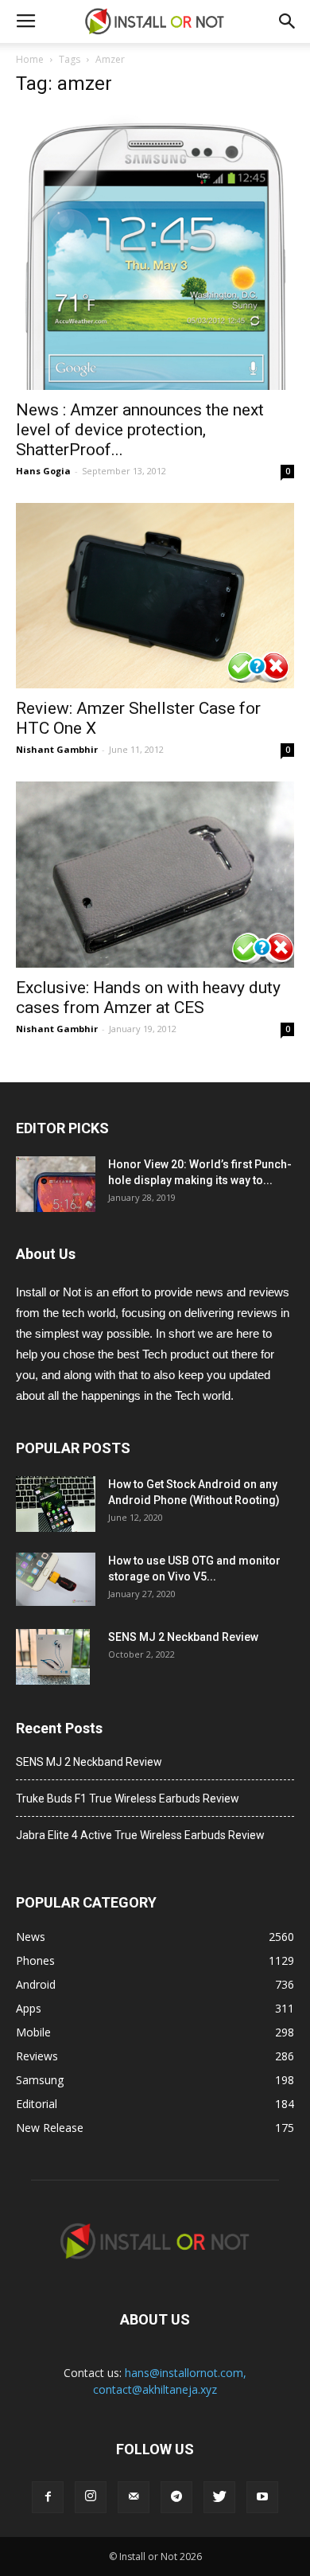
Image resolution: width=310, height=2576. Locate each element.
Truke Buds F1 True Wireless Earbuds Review (128, 1799)
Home (30, 59)
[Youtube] (262, 2497)
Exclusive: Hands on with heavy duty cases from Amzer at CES (148, 998)
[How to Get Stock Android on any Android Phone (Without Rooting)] (56, 1504)
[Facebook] (48, 2497)
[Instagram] (91, 2497)
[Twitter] (219, 2497)
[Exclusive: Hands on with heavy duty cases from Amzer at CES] (155, 874)
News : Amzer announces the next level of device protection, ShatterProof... (140, 430)
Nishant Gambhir (57, 749)
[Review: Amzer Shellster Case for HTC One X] (155, 596)
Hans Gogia (43, 471)
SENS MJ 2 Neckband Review (183, 1637)
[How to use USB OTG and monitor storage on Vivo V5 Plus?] (56, 1579)
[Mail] (134, 2497)
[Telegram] (176, 2497)
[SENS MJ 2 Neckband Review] (53, 1657)
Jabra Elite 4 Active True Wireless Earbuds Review (140, 1835)
